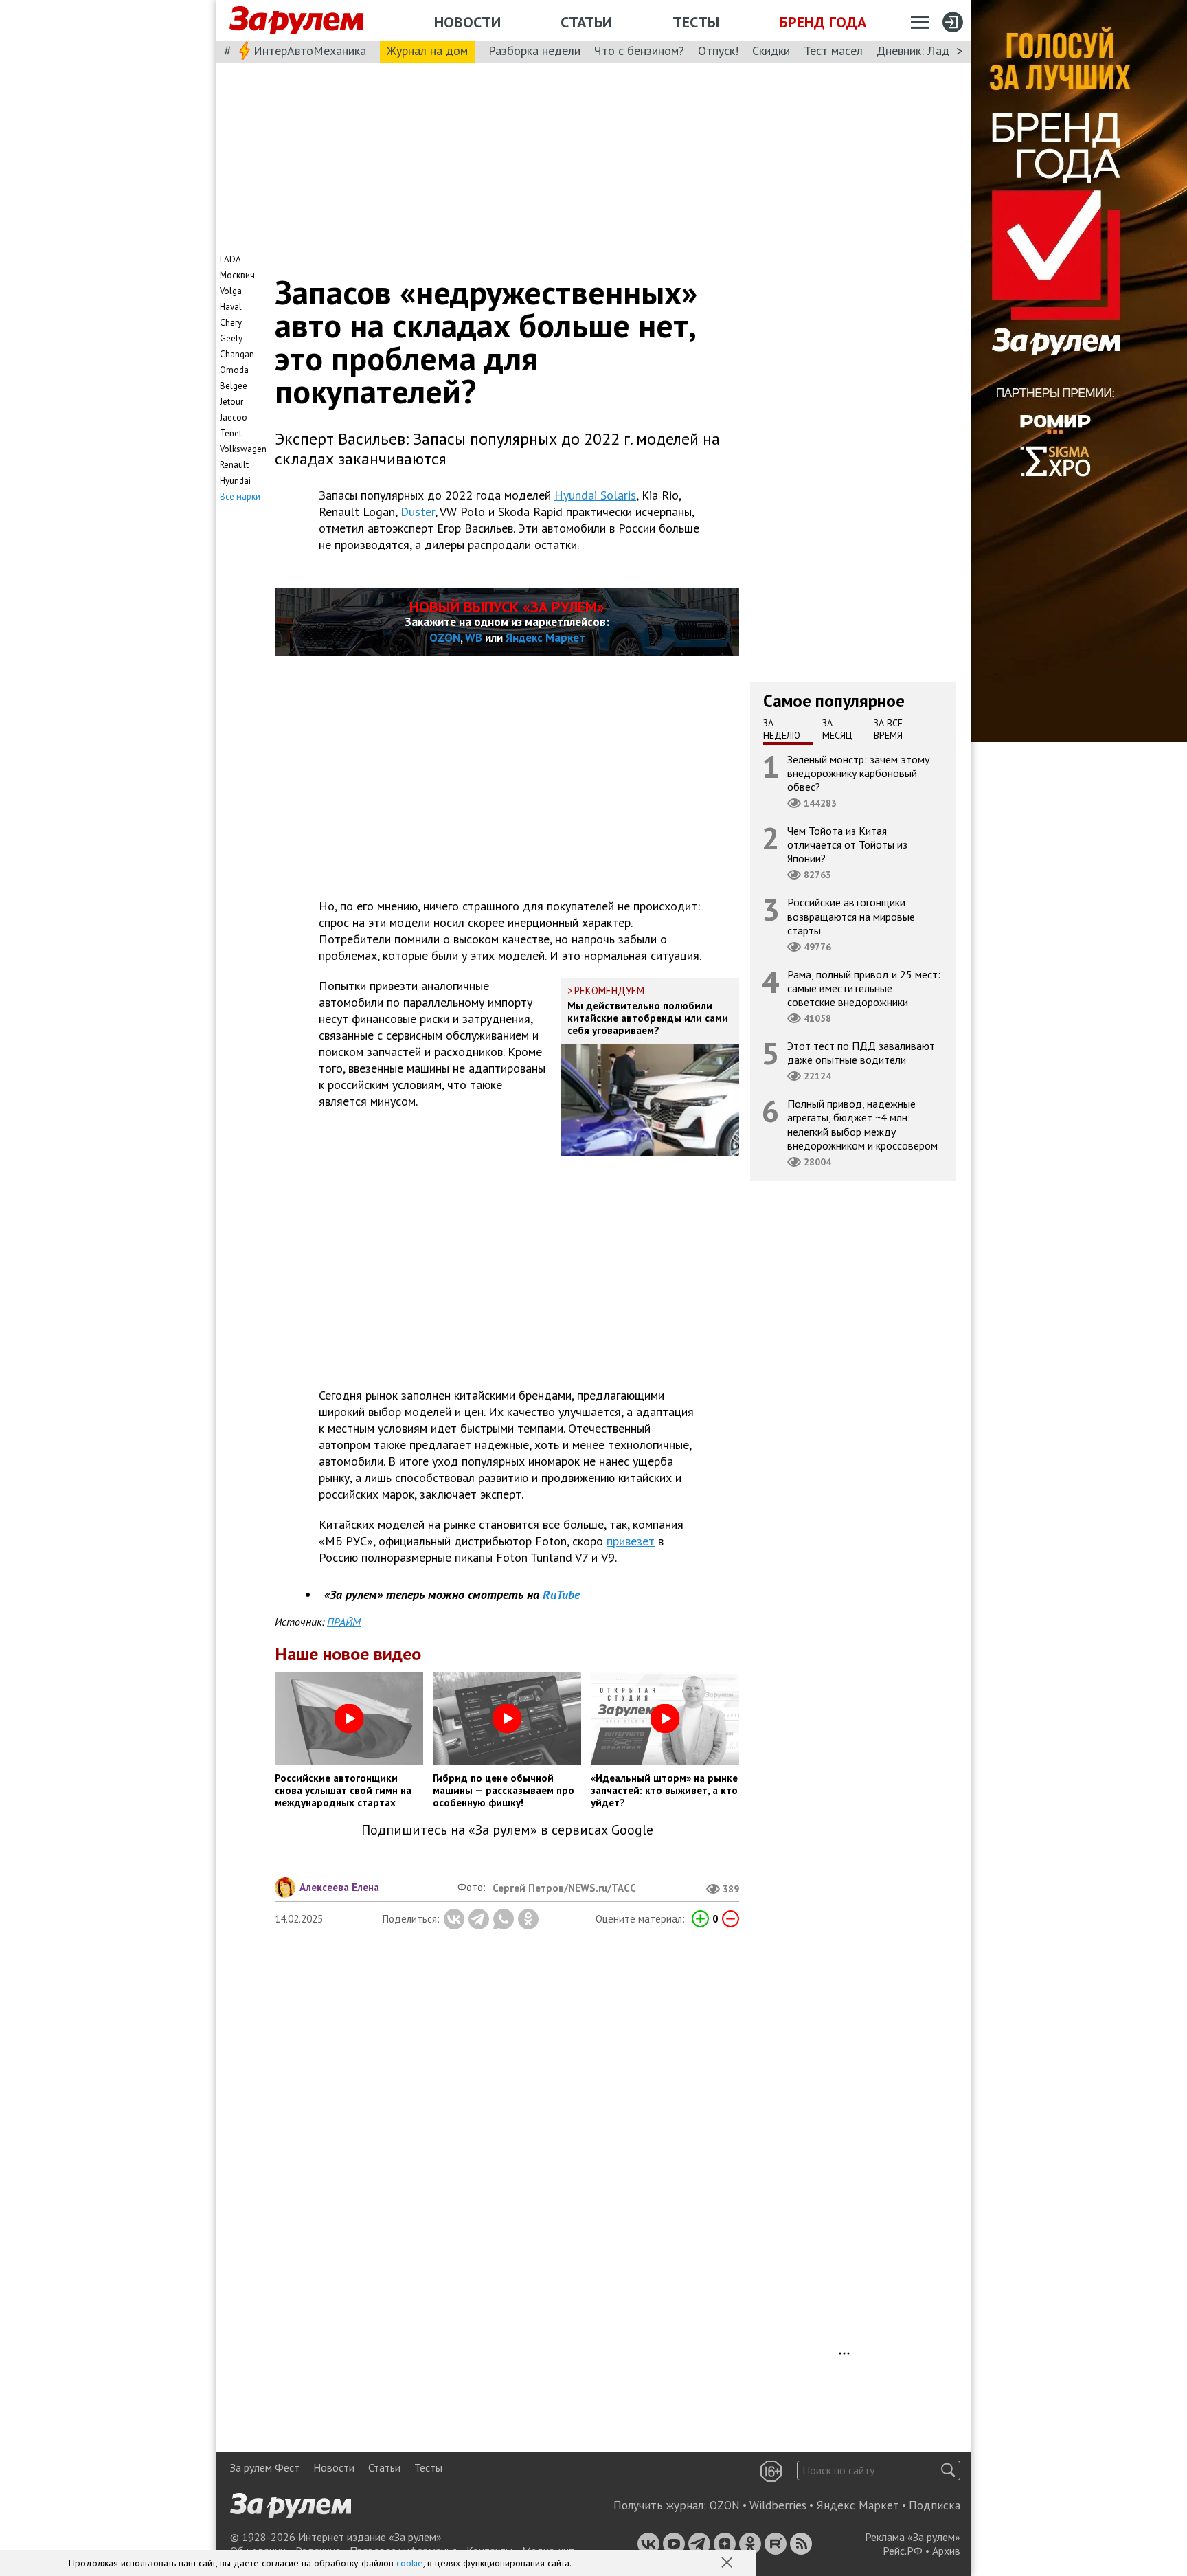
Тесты (696, 22)
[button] (728, 2564)
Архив (946, 2551)
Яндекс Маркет (545, 638)
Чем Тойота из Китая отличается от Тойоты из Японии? (847, 844)
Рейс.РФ (903, 2551)
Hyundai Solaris (595, 495)
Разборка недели (534, 51)
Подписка (935, 2505)
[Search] (948, 2471)
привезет (631, 1541)
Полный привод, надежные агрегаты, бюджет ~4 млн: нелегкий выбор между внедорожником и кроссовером (862, 1124)
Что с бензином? (639, 51)
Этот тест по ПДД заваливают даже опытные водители (861, 1053)
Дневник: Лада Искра (934, 51)
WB (474, 638)
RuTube (561, 1594)
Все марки (240, 496)
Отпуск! (718, 51)
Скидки (771, 51)
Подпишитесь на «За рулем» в (507, 1830)
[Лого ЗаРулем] (296, 21)
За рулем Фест (265, 2467)
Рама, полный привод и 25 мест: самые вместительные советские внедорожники (864, 987)
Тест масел (833, 51)
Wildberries (778, 2505)
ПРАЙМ (344, 1622)
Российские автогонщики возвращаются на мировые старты (851, 916)
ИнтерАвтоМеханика (310, 51)
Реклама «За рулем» (913, 2537)
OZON (445, 638)
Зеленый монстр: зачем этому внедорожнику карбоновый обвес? (858, 772)
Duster (418, 512)
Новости (467, 22)
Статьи (586, 22)
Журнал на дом (427, 51)
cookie (410, 2563)
